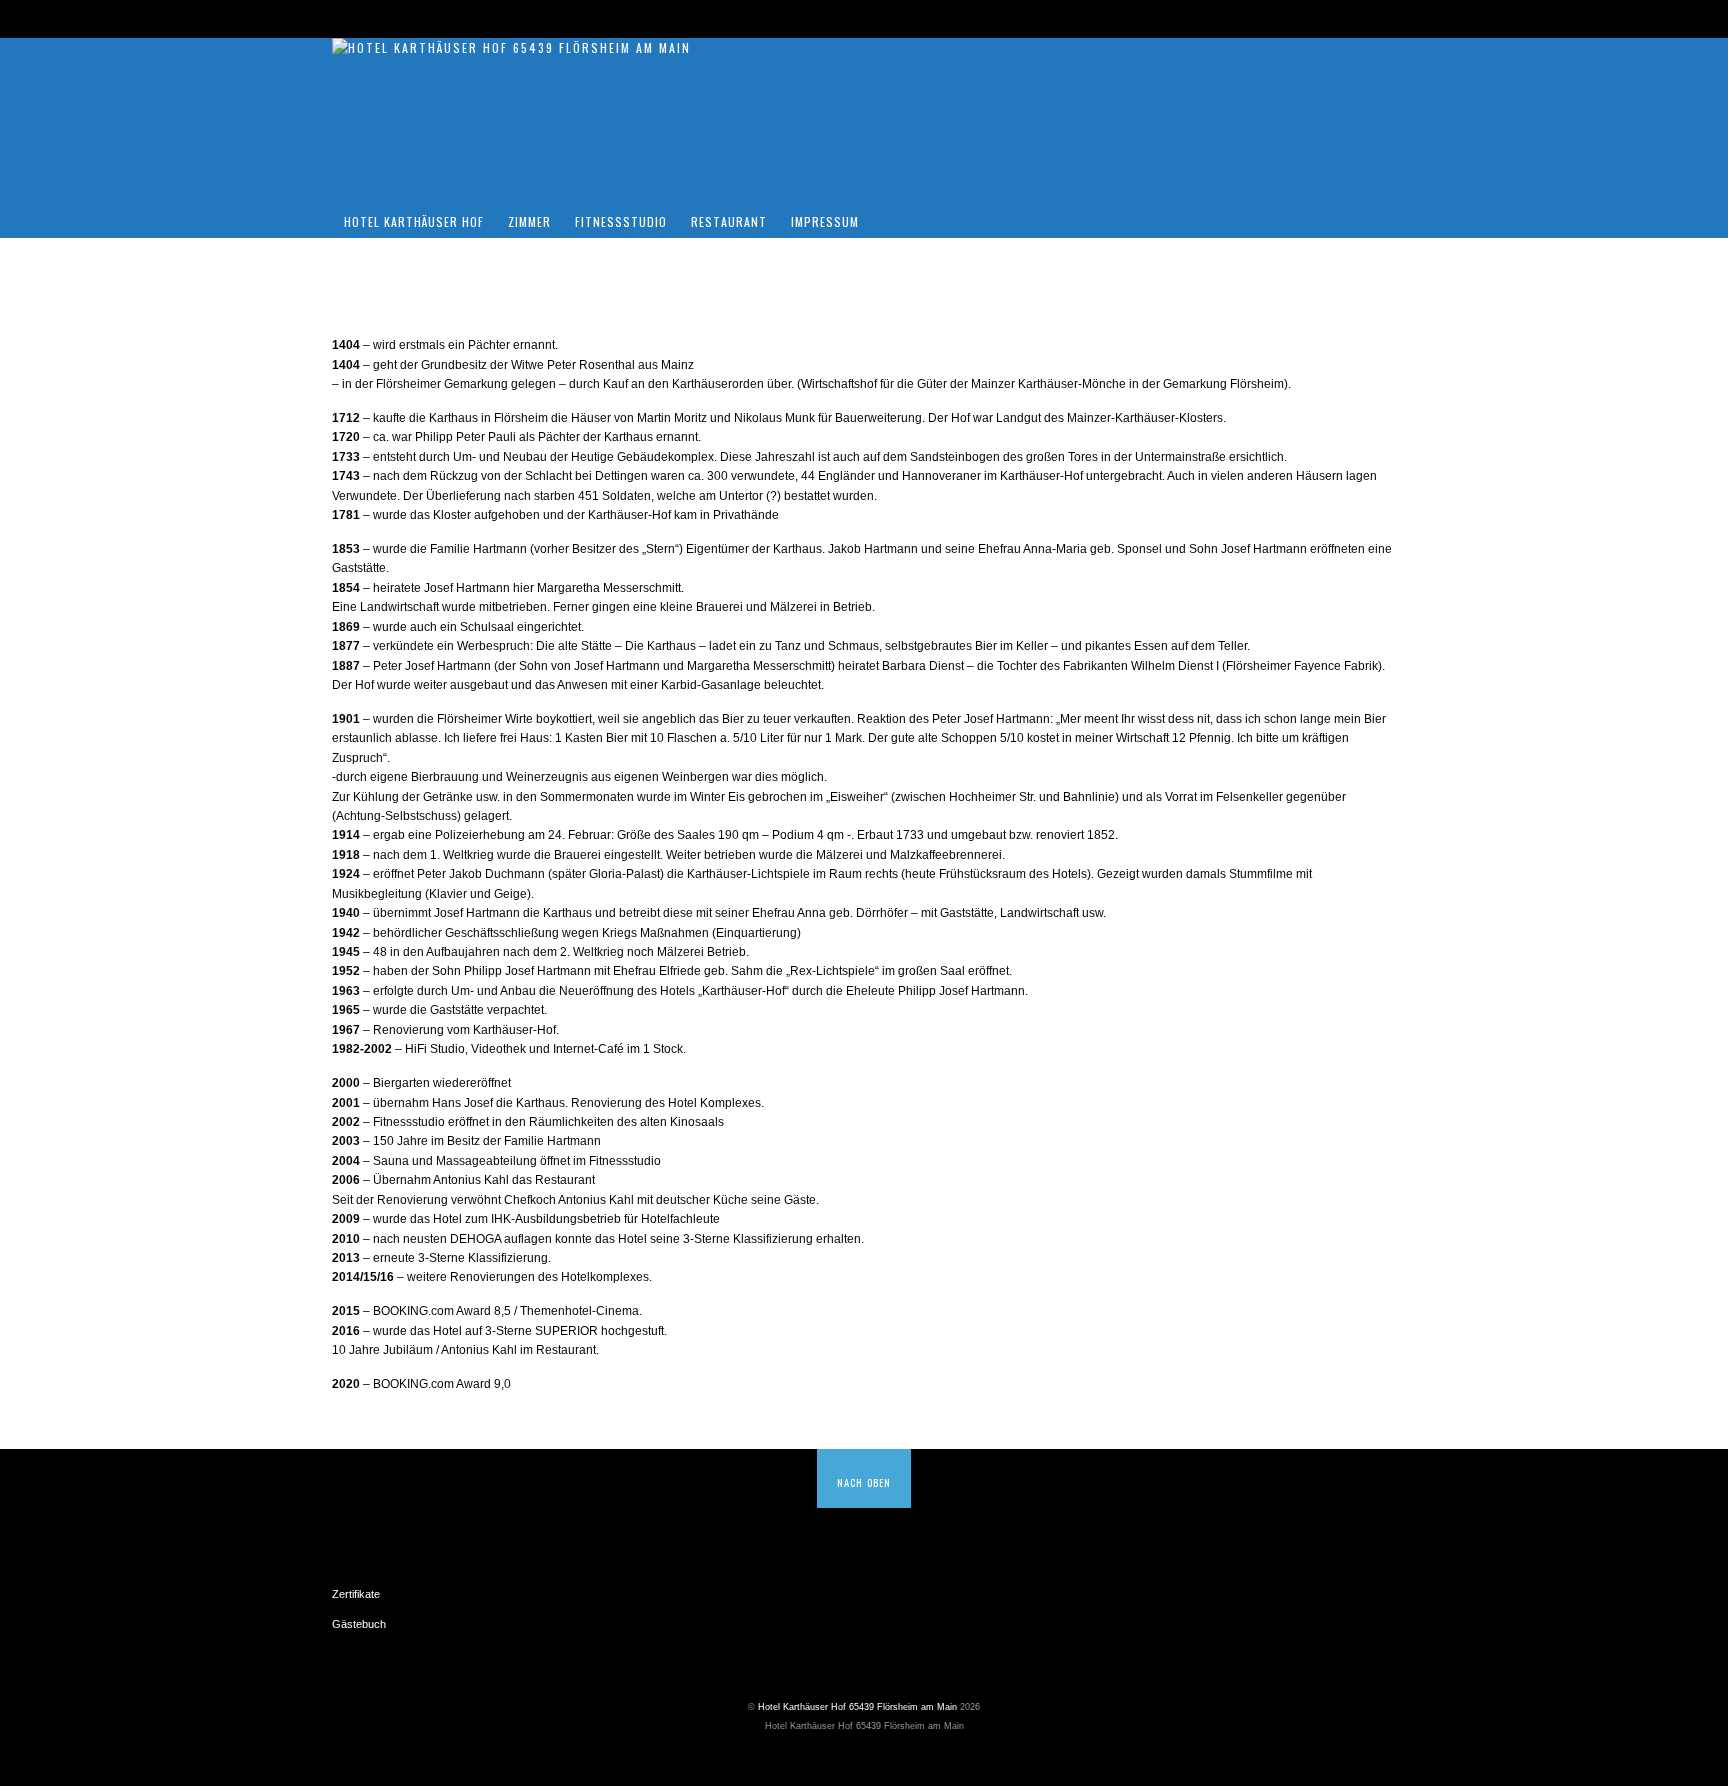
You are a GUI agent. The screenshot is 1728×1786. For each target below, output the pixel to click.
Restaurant (729, 221)
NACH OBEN (863, 1482)
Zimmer (529, 221)
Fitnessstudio (621, 221)
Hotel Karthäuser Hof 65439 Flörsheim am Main (857, 1706)
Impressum (825, 221)
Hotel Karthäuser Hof (414, 221)
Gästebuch (359, 1624)
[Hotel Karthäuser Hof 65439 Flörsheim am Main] (511, 47)
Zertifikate (356, 1594)
